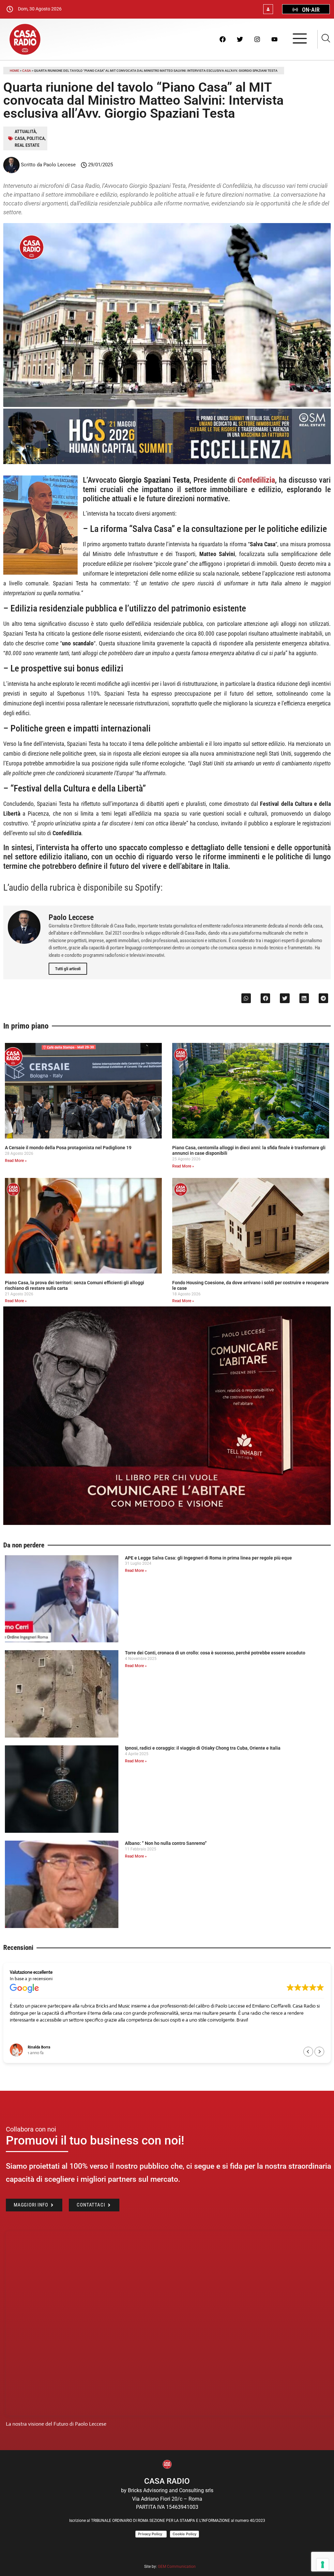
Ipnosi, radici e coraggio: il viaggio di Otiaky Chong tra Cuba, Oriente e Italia (203, 1748)
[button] (246, 998)
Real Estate (27, 145)
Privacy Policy (151, 2534)
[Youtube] (274, 39)
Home (15, 71)
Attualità (25, 131)
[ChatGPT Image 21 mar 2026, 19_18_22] (167, 1523)
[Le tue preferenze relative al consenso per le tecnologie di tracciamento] (323, 2565)
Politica (36, 138)
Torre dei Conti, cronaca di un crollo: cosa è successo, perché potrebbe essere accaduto (215, 1653)
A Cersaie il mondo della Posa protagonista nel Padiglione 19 (68, 1148)
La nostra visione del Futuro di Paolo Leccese (56, 2424)
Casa (27, 71)
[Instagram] (257, 39)
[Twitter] (240, 39)
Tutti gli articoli (68, 969)
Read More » (16, 1161)
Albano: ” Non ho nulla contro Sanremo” (166, 1843)
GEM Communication (177, 2567)
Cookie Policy (184, 2534)
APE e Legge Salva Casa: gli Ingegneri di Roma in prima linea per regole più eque (208, 1558)
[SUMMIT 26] (167, 462)
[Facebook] (222, 39)
